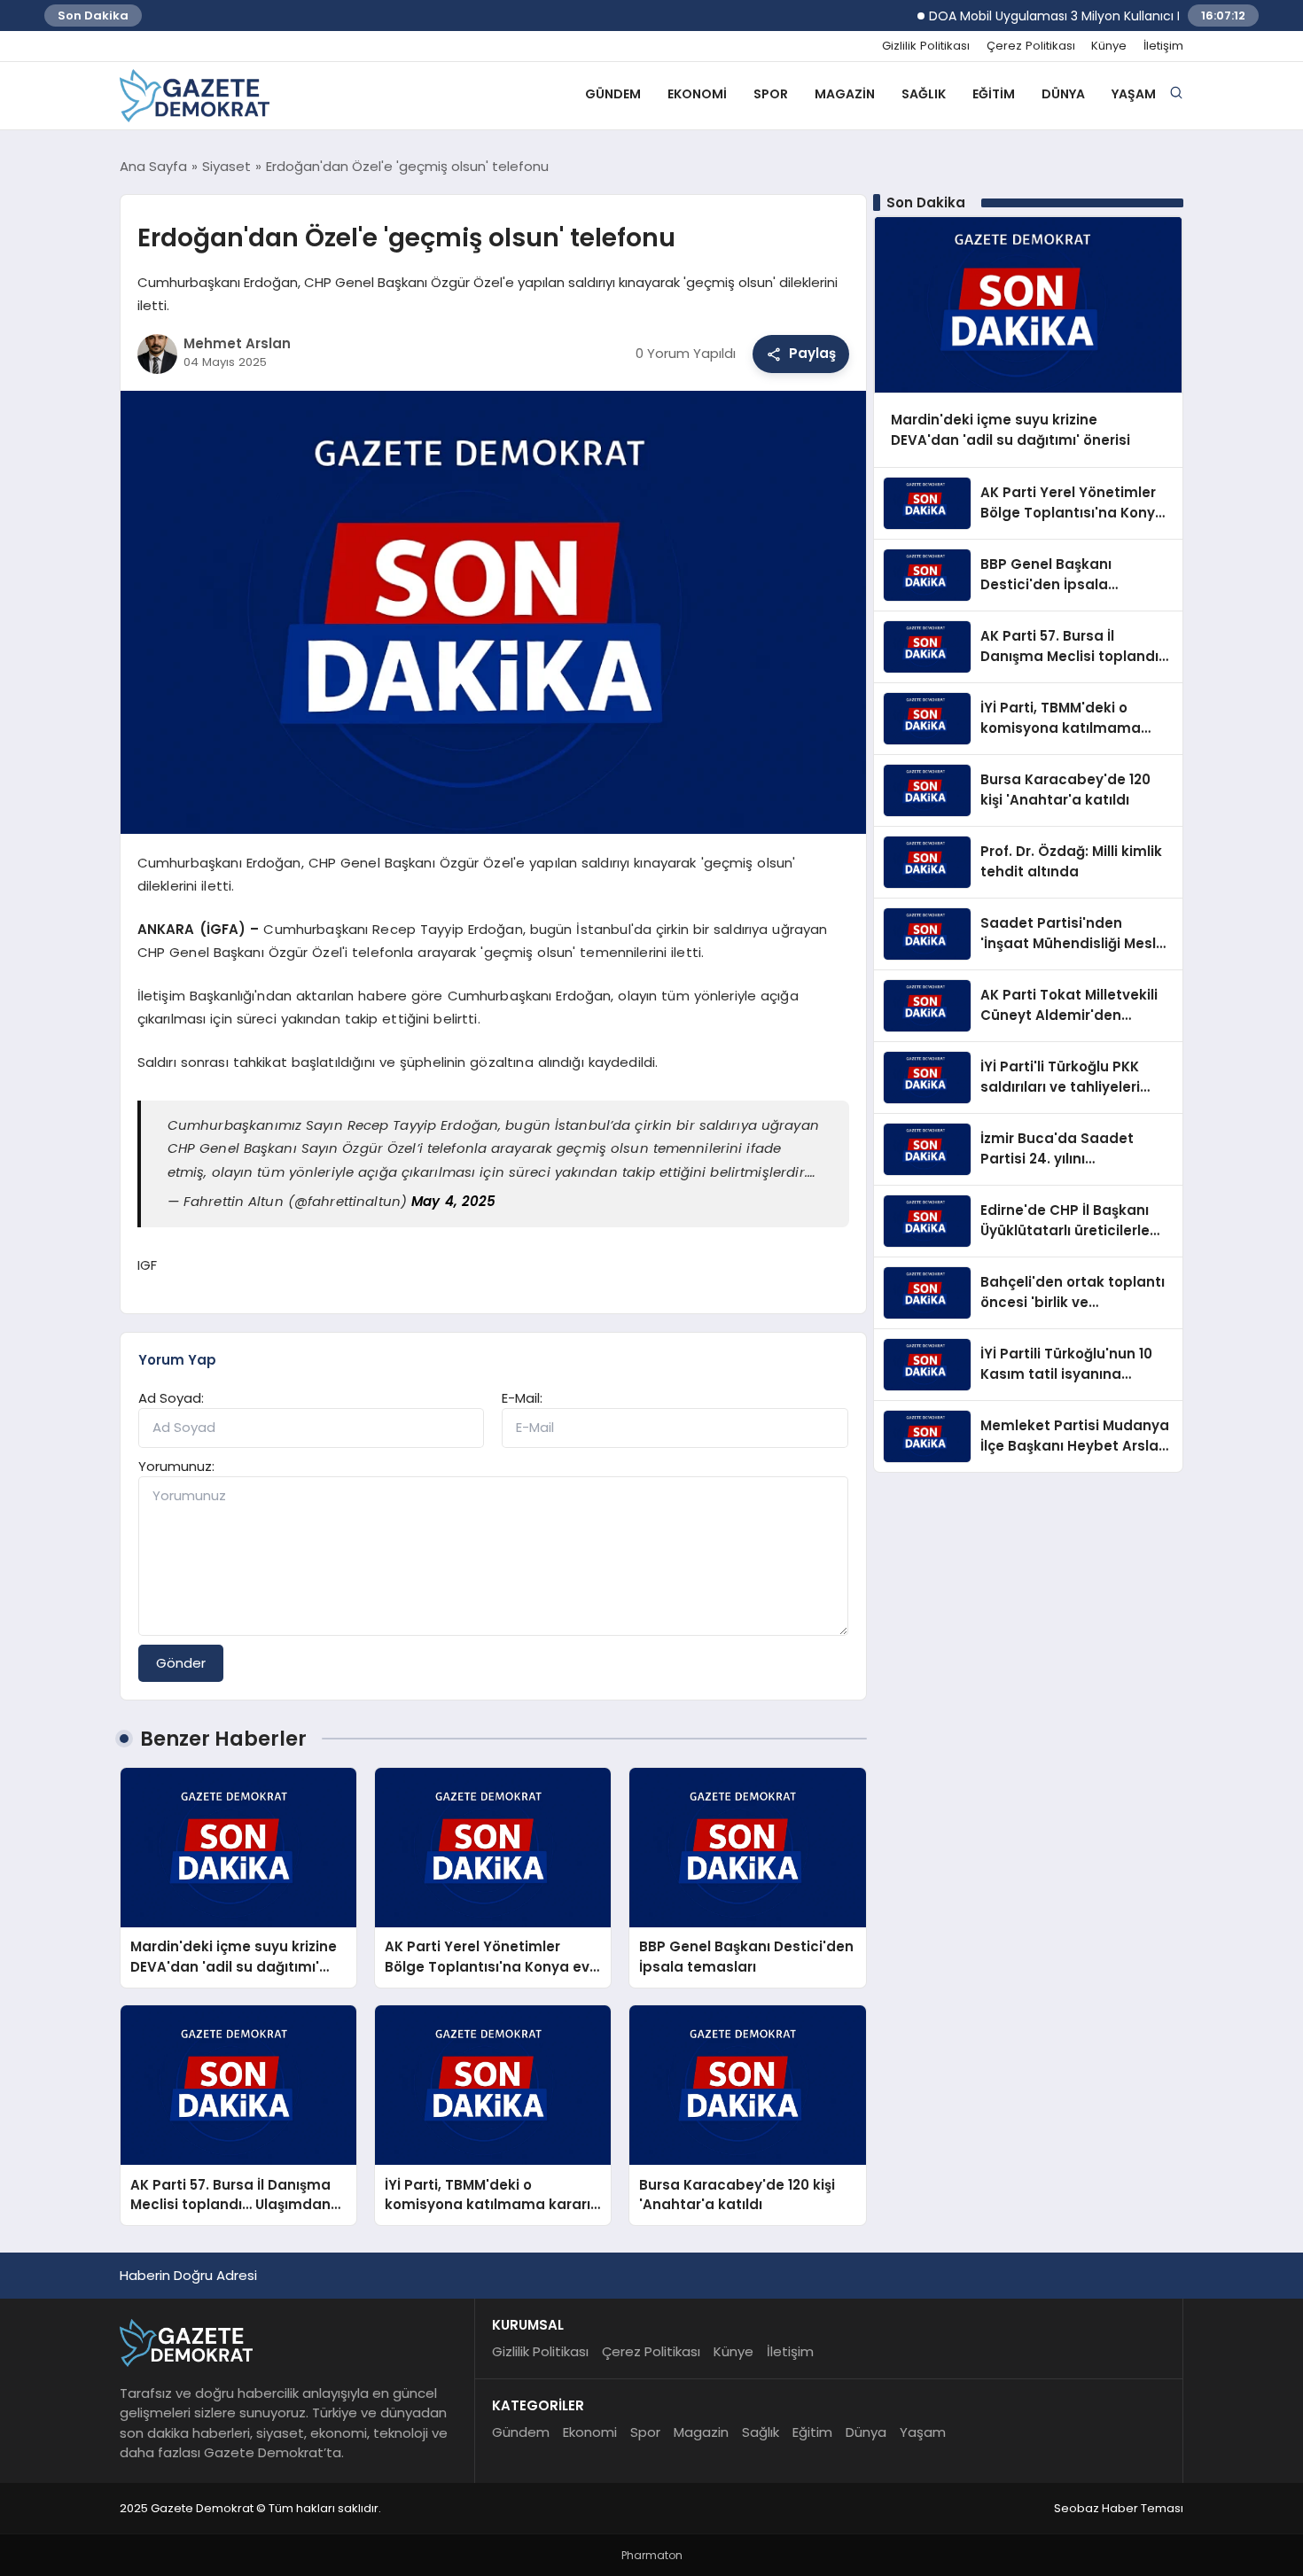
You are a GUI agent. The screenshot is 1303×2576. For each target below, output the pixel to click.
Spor (771, 94)
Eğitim (994, 94)
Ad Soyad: (171, 1398)
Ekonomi (697, 94)
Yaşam (1134, 94)
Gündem (613, 94)
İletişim (1163, 46)
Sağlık (924, 94)
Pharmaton (652, 2555)
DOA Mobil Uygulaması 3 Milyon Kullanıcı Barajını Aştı (1049, 16)
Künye (1109, 46)
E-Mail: (522, 1398)
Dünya (1063, 94)
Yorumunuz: (176, 1466)
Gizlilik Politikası (926, 46)
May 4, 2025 (453, 1201)
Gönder (181, 1663)
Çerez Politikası (1031, 46)
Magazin (845, 94)
